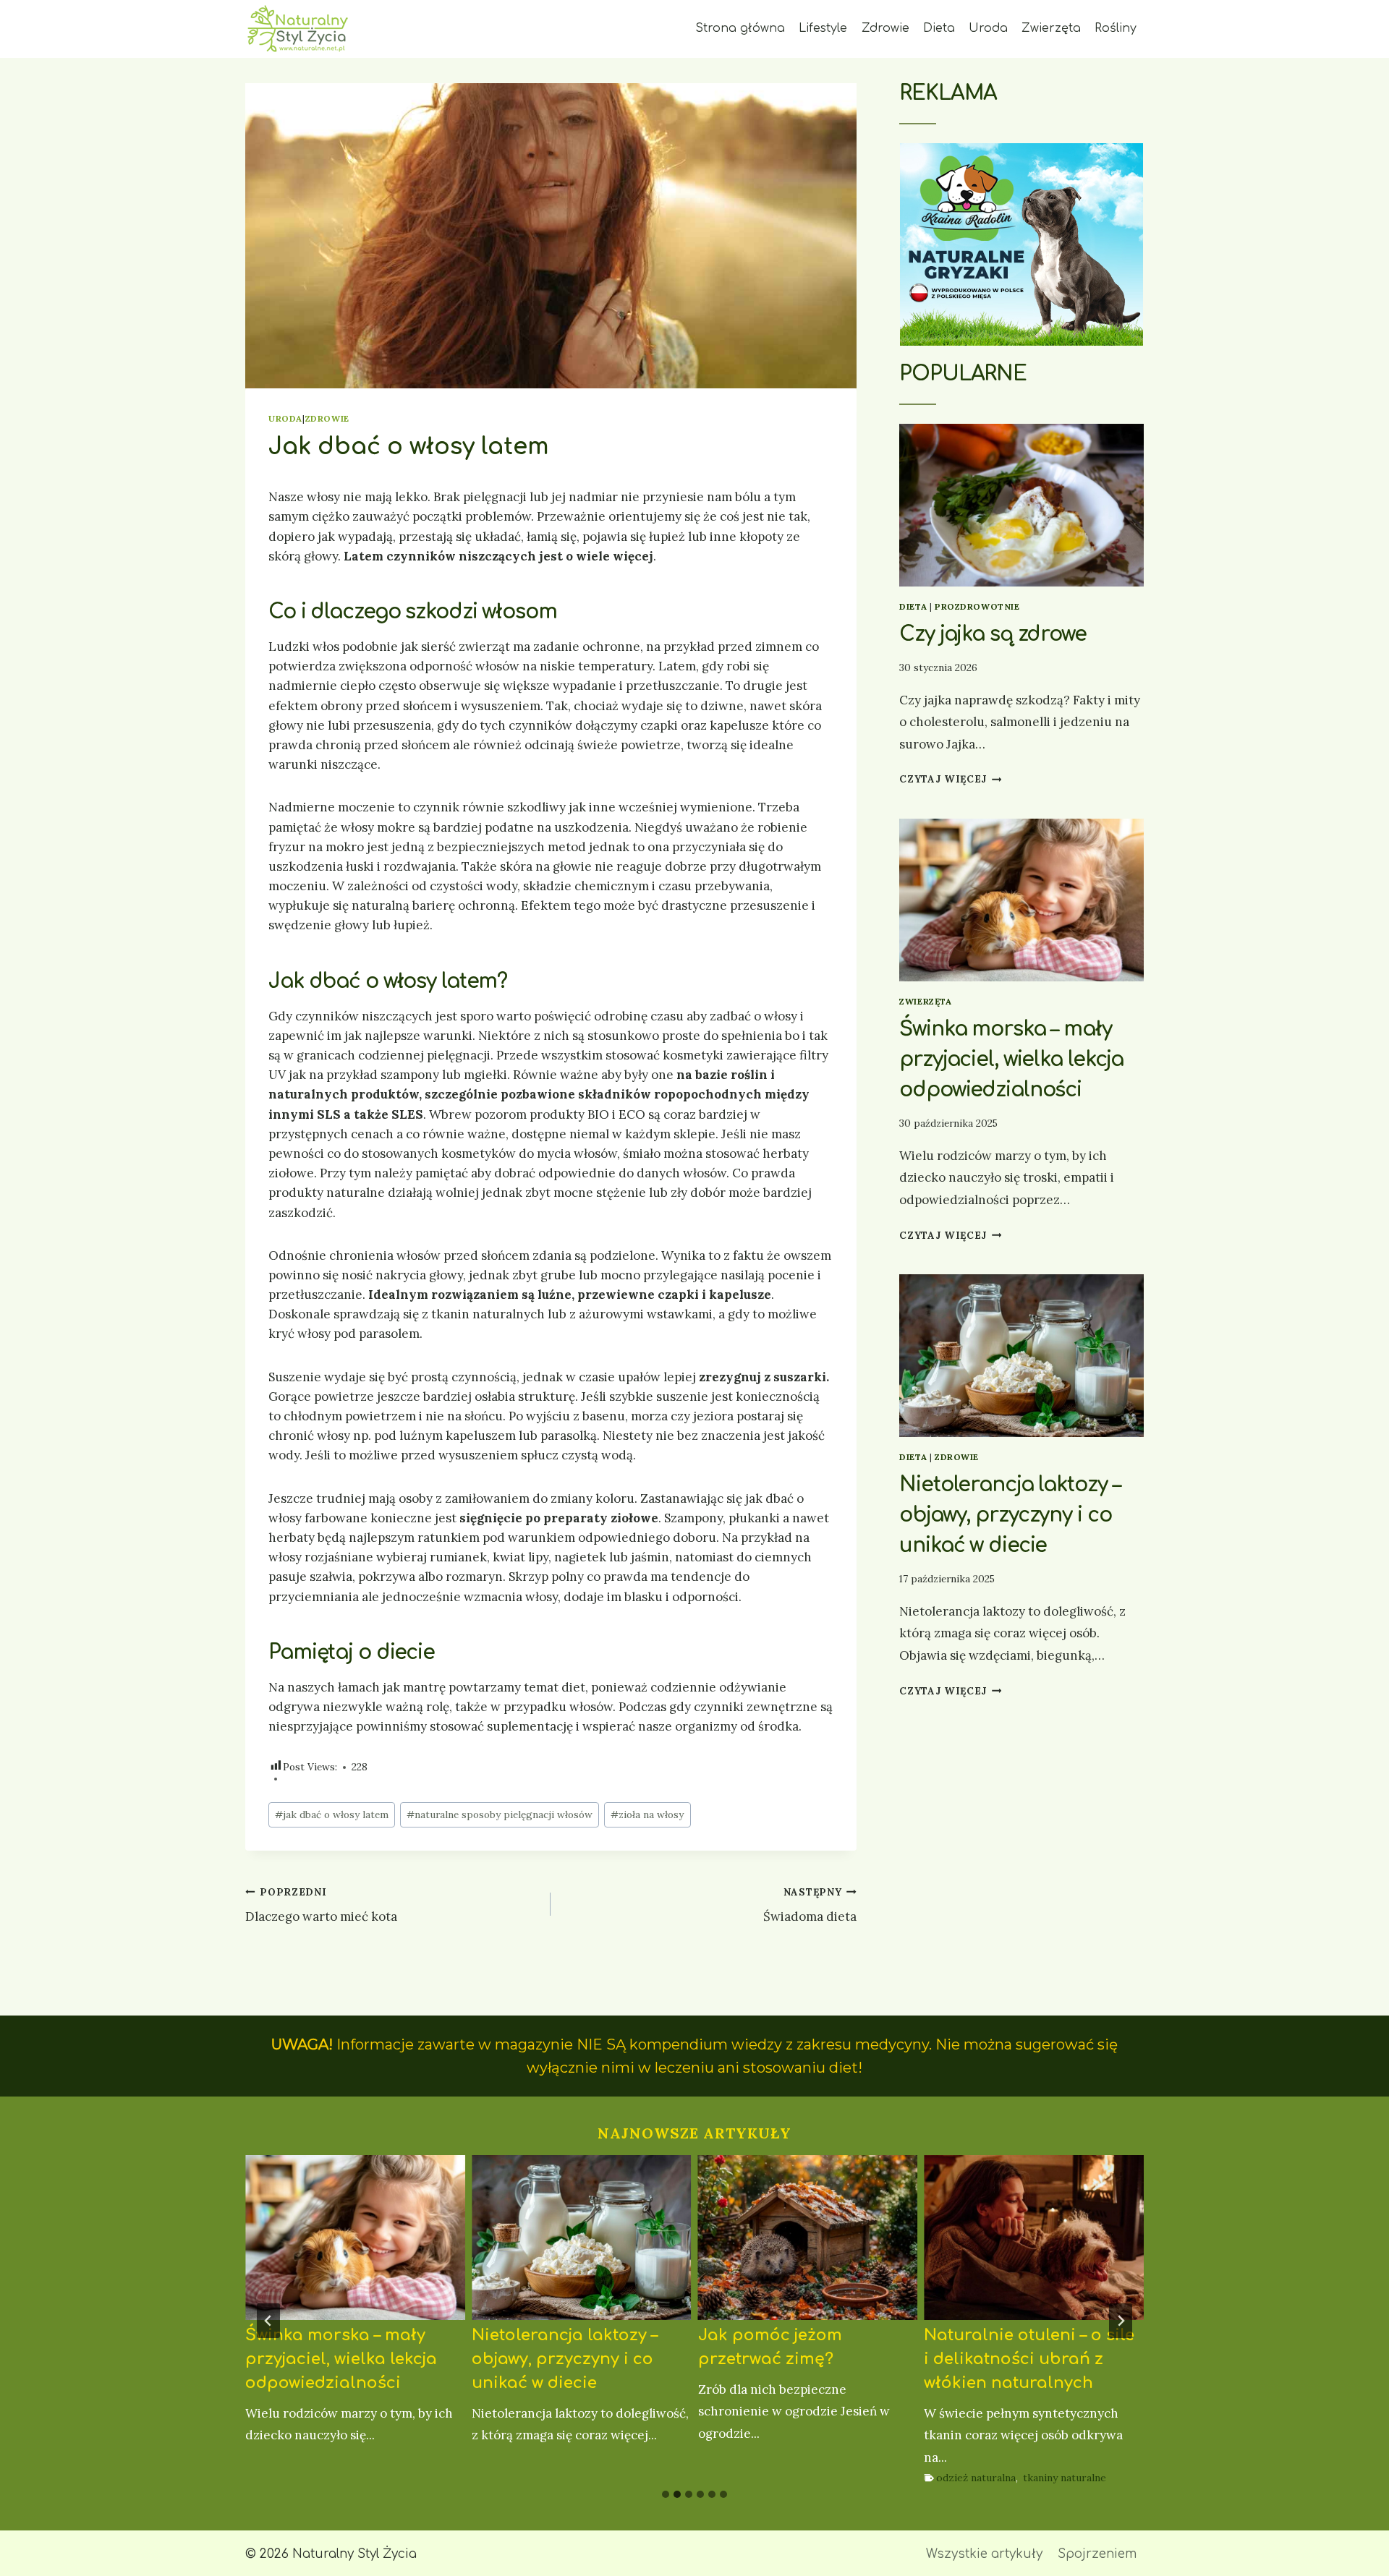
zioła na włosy (647, 1814)
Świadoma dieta (810, 1905)
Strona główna (740, 28)
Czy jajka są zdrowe (993, 634)
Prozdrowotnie (977, 606)
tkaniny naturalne (1065, 2478)
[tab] (666, 2494)
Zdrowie (885, 28)
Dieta (939, 28)
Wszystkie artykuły (984, 2554)
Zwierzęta (1051, 28)
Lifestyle (823, 28)
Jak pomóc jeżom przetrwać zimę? (770, 2347)
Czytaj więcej (950, 779)
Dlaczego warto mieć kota (321, 1905)
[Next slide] (1121, 2321)
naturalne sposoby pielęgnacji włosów (500, 1814)
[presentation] (1021, 505)
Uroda (988, 28)
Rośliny (1116, 28)
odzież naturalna (976, 2478)
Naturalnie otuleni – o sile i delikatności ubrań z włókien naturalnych (1029, 2359)
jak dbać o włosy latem (332, 1814)
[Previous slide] (268, 2321)
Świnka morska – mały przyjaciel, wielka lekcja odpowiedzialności (1011, 1059)
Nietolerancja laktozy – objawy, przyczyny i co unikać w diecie (1010, 1515)
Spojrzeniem (1097, 2554)
